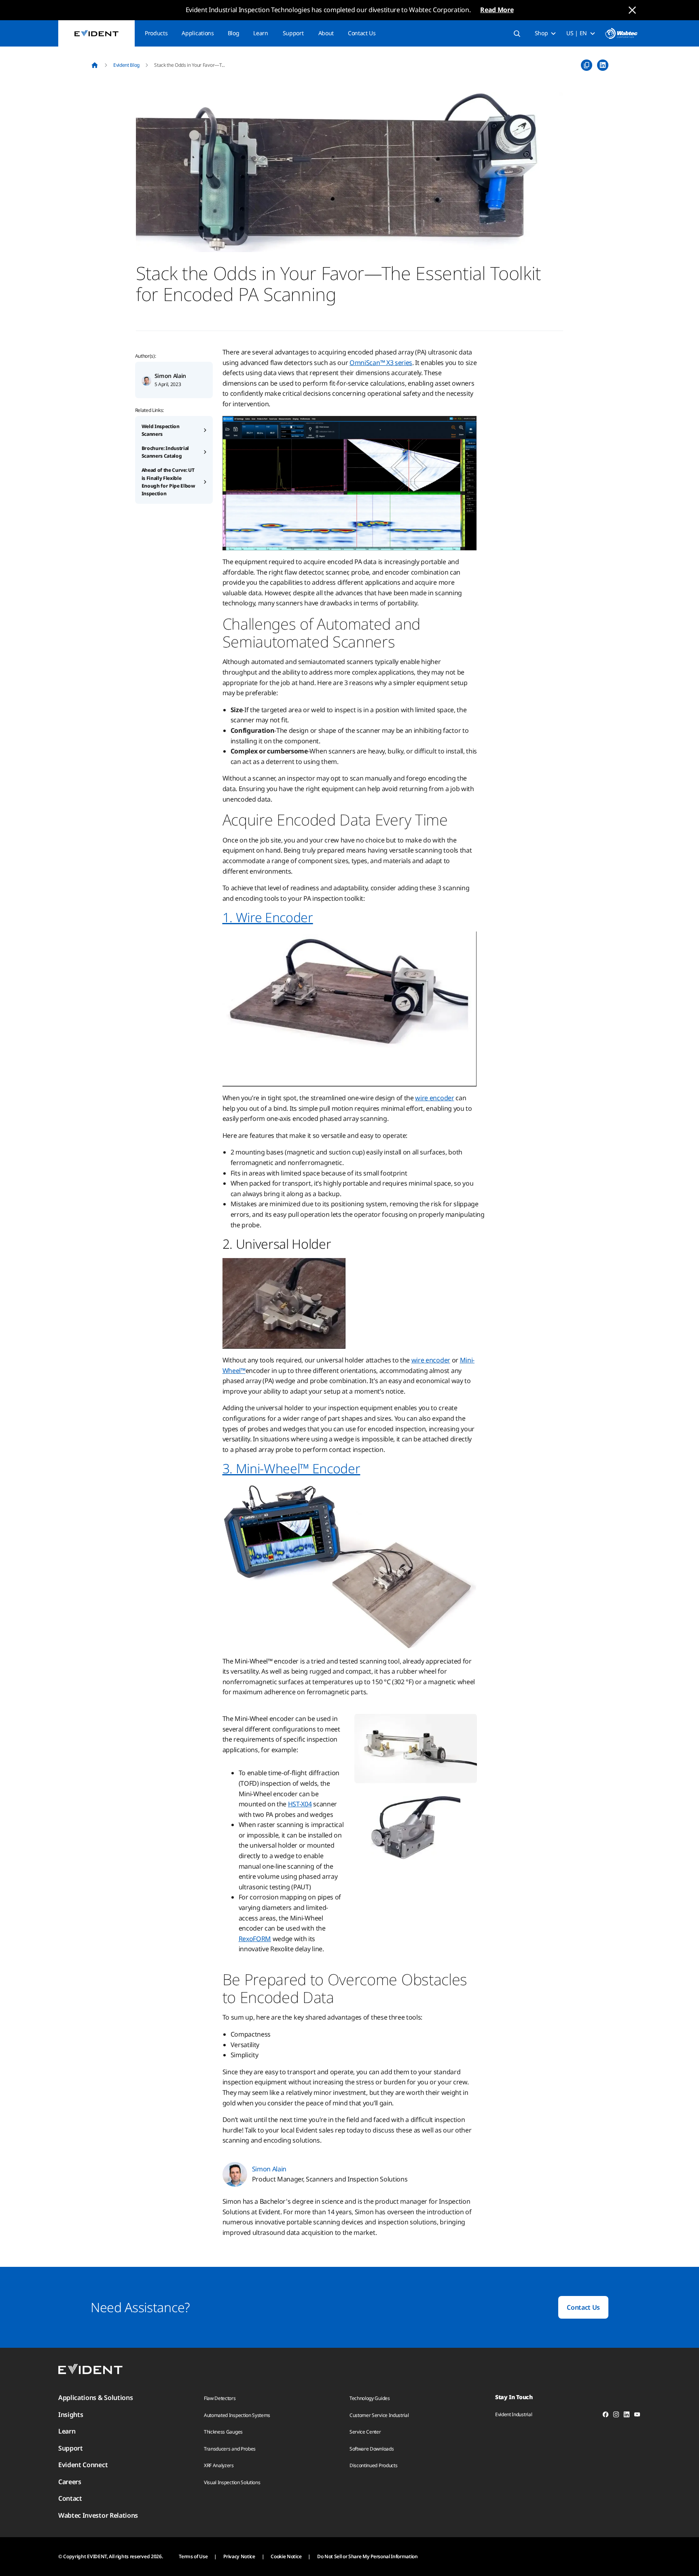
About (326, 33)
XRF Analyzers (219, 2465)
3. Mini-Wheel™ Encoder (291, 1468)
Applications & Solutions (95, 2398)
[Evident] (96, 33)
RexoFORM (255, 1939)
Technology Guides (370, 2398)
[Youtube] (637, 2416)
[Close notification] (632, 10)
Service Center (365, 2432)
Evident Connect (83, 2465)
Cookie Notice (286, 2556)
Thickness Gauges (223, 2432)
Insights (71, 2415)
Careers (70, 2482)
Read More (497, 10)
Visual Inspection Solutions (232, 2482)
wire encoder (434, 1098)
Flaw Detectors (220, 2398)
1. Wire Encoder (268, 917)
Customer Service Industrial (379, 2415)
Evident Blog (126, 65)
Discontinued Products (373, 2465)
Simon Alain (170, 376)
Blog (234, 33)
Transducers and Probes (230, 2449)
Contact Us (362, 33)
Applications (198, 33)
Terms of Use (193, 2556)
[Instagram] (616, 2416)
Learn (261, 33)
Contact (70, 2498)
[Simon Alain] (146, 380)
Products (156, 33)
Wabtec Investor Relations (98, 2515)
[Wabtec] (621, 33)
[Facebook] (606, 2416)
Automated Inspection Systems (237, 2415)
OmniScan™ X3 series (381, 363)
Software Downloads (372, 2449)
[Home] (95, 65)
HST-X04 (300, 1804)
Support (293, 33)
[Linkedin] (627, 2416)
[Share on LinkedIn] (603, 65)
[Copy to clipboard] (587, 65)
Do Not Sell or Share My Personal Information (368, 2556)
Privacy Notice (239, 2556)
